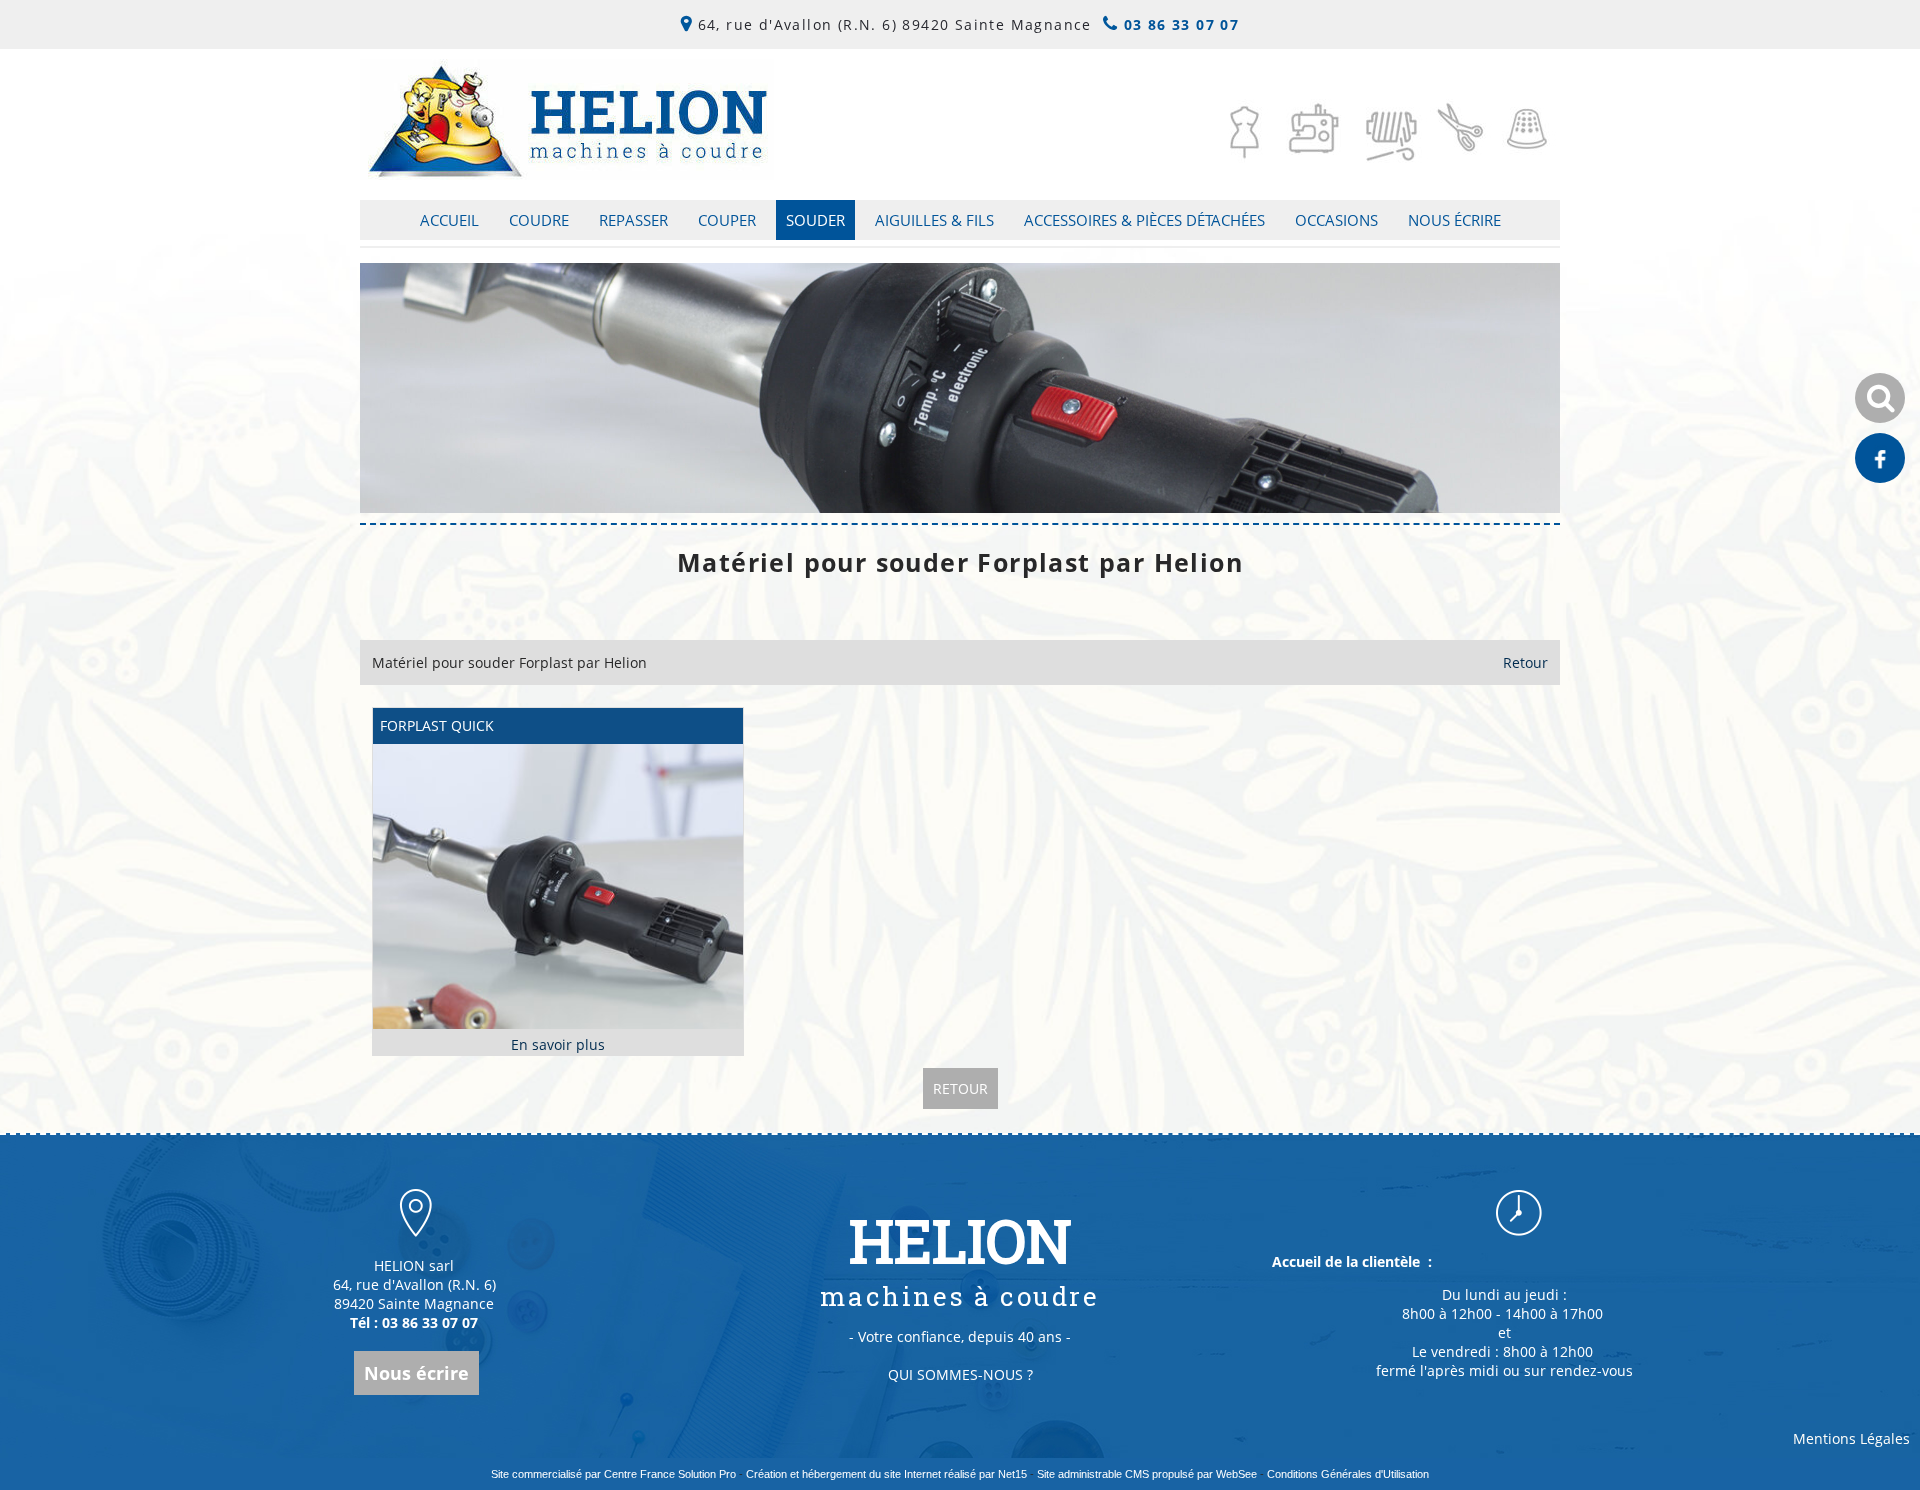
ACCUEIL (449, 220)
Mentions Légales (1851, 1438)
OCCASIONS (1336, 220)
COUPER (727, 220)
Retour (1525, 662)
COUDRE (539, 220)
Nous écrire (416, 1373)
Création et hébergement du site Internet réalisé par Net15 (886, 1474)
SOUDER (815, 220)
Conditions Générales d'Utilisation (1348, 1474)
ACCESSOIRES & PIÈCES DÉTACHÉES (1144, 220)
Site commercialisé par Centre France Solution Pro (613, 1474)
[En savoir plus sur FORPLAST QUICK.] (558, 1044)
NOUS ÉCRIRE (1454, 220)
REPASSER (633, 220)
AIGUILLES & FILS (934, 220)
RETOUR (960, 1088)
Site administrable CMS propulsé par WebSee (1147, 1474)
